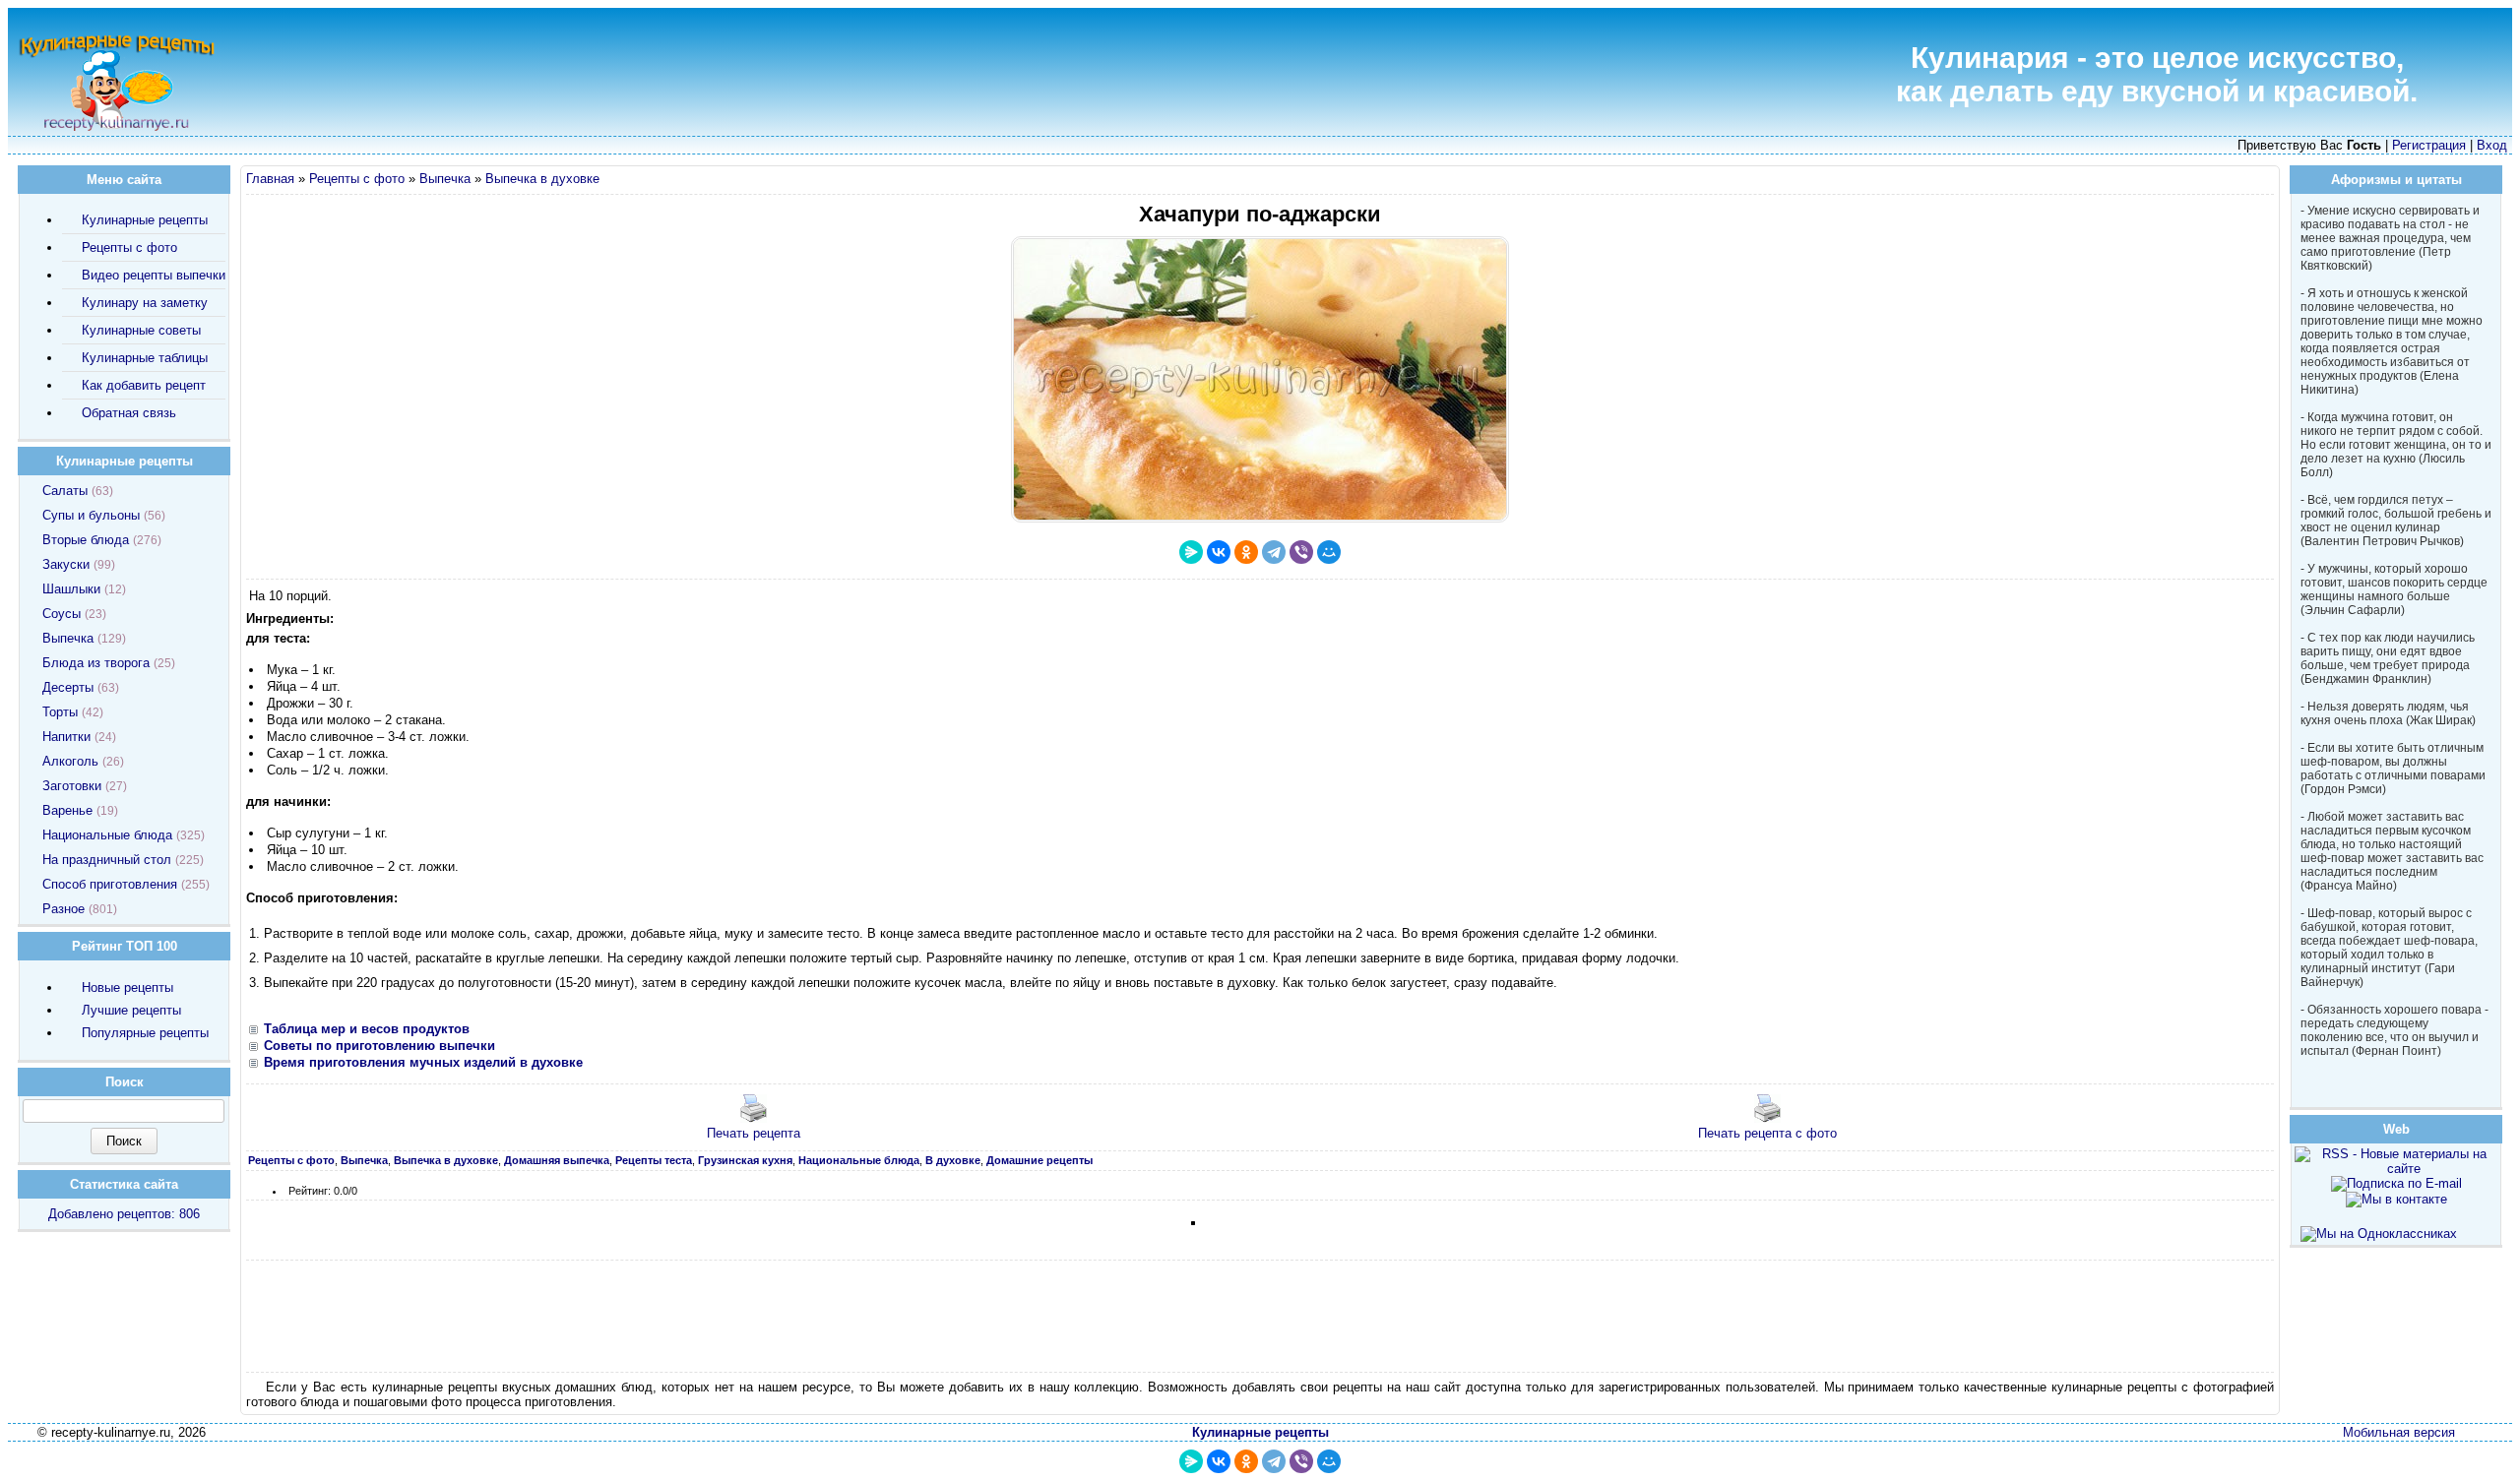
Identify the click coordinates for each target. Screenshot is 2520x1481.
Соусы (62, 614)
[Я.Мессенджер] (1191, 552)
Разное (63, 909)
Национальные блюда (107, 835)
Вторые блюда (86, 540)
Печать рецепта (754, 1133)
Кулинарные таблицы (145, 358)
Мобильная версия (2399, 1432)
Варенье (67, 810)
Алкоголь (70, 761)
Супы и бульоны (91, 515)
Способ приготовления (110, 884)
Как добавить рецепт (144, 385)
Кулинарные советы (141, 330)
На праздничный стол (107, 860)
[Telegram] (1274, 552)
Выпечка (445, 179)
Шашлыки (71, 589)
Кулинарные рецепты (145, 220)
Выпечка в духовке (542, 179)
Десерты (68, 687)
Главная (270, 179)
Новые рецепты (127, 987)
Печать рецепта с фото (1767, 1133)
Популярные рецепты (145, 1033)
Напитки (66, 737)
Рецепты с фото (357, 179)
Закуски (66, 564)
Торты (60, 712)
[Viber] (1301, 552)
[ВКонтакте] (1219, 552)
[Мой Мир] (1329, 552)
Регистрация (2429, 145)
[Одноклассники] (1246, 552)
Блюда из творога (96, 663)
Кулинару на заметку (145, 303)
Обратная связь (129, 413)
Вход (2492, 145)
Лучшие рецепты (131, 1010)
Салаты (65, 491)
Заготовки (72, 786)
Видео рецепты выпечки (154, 275)
